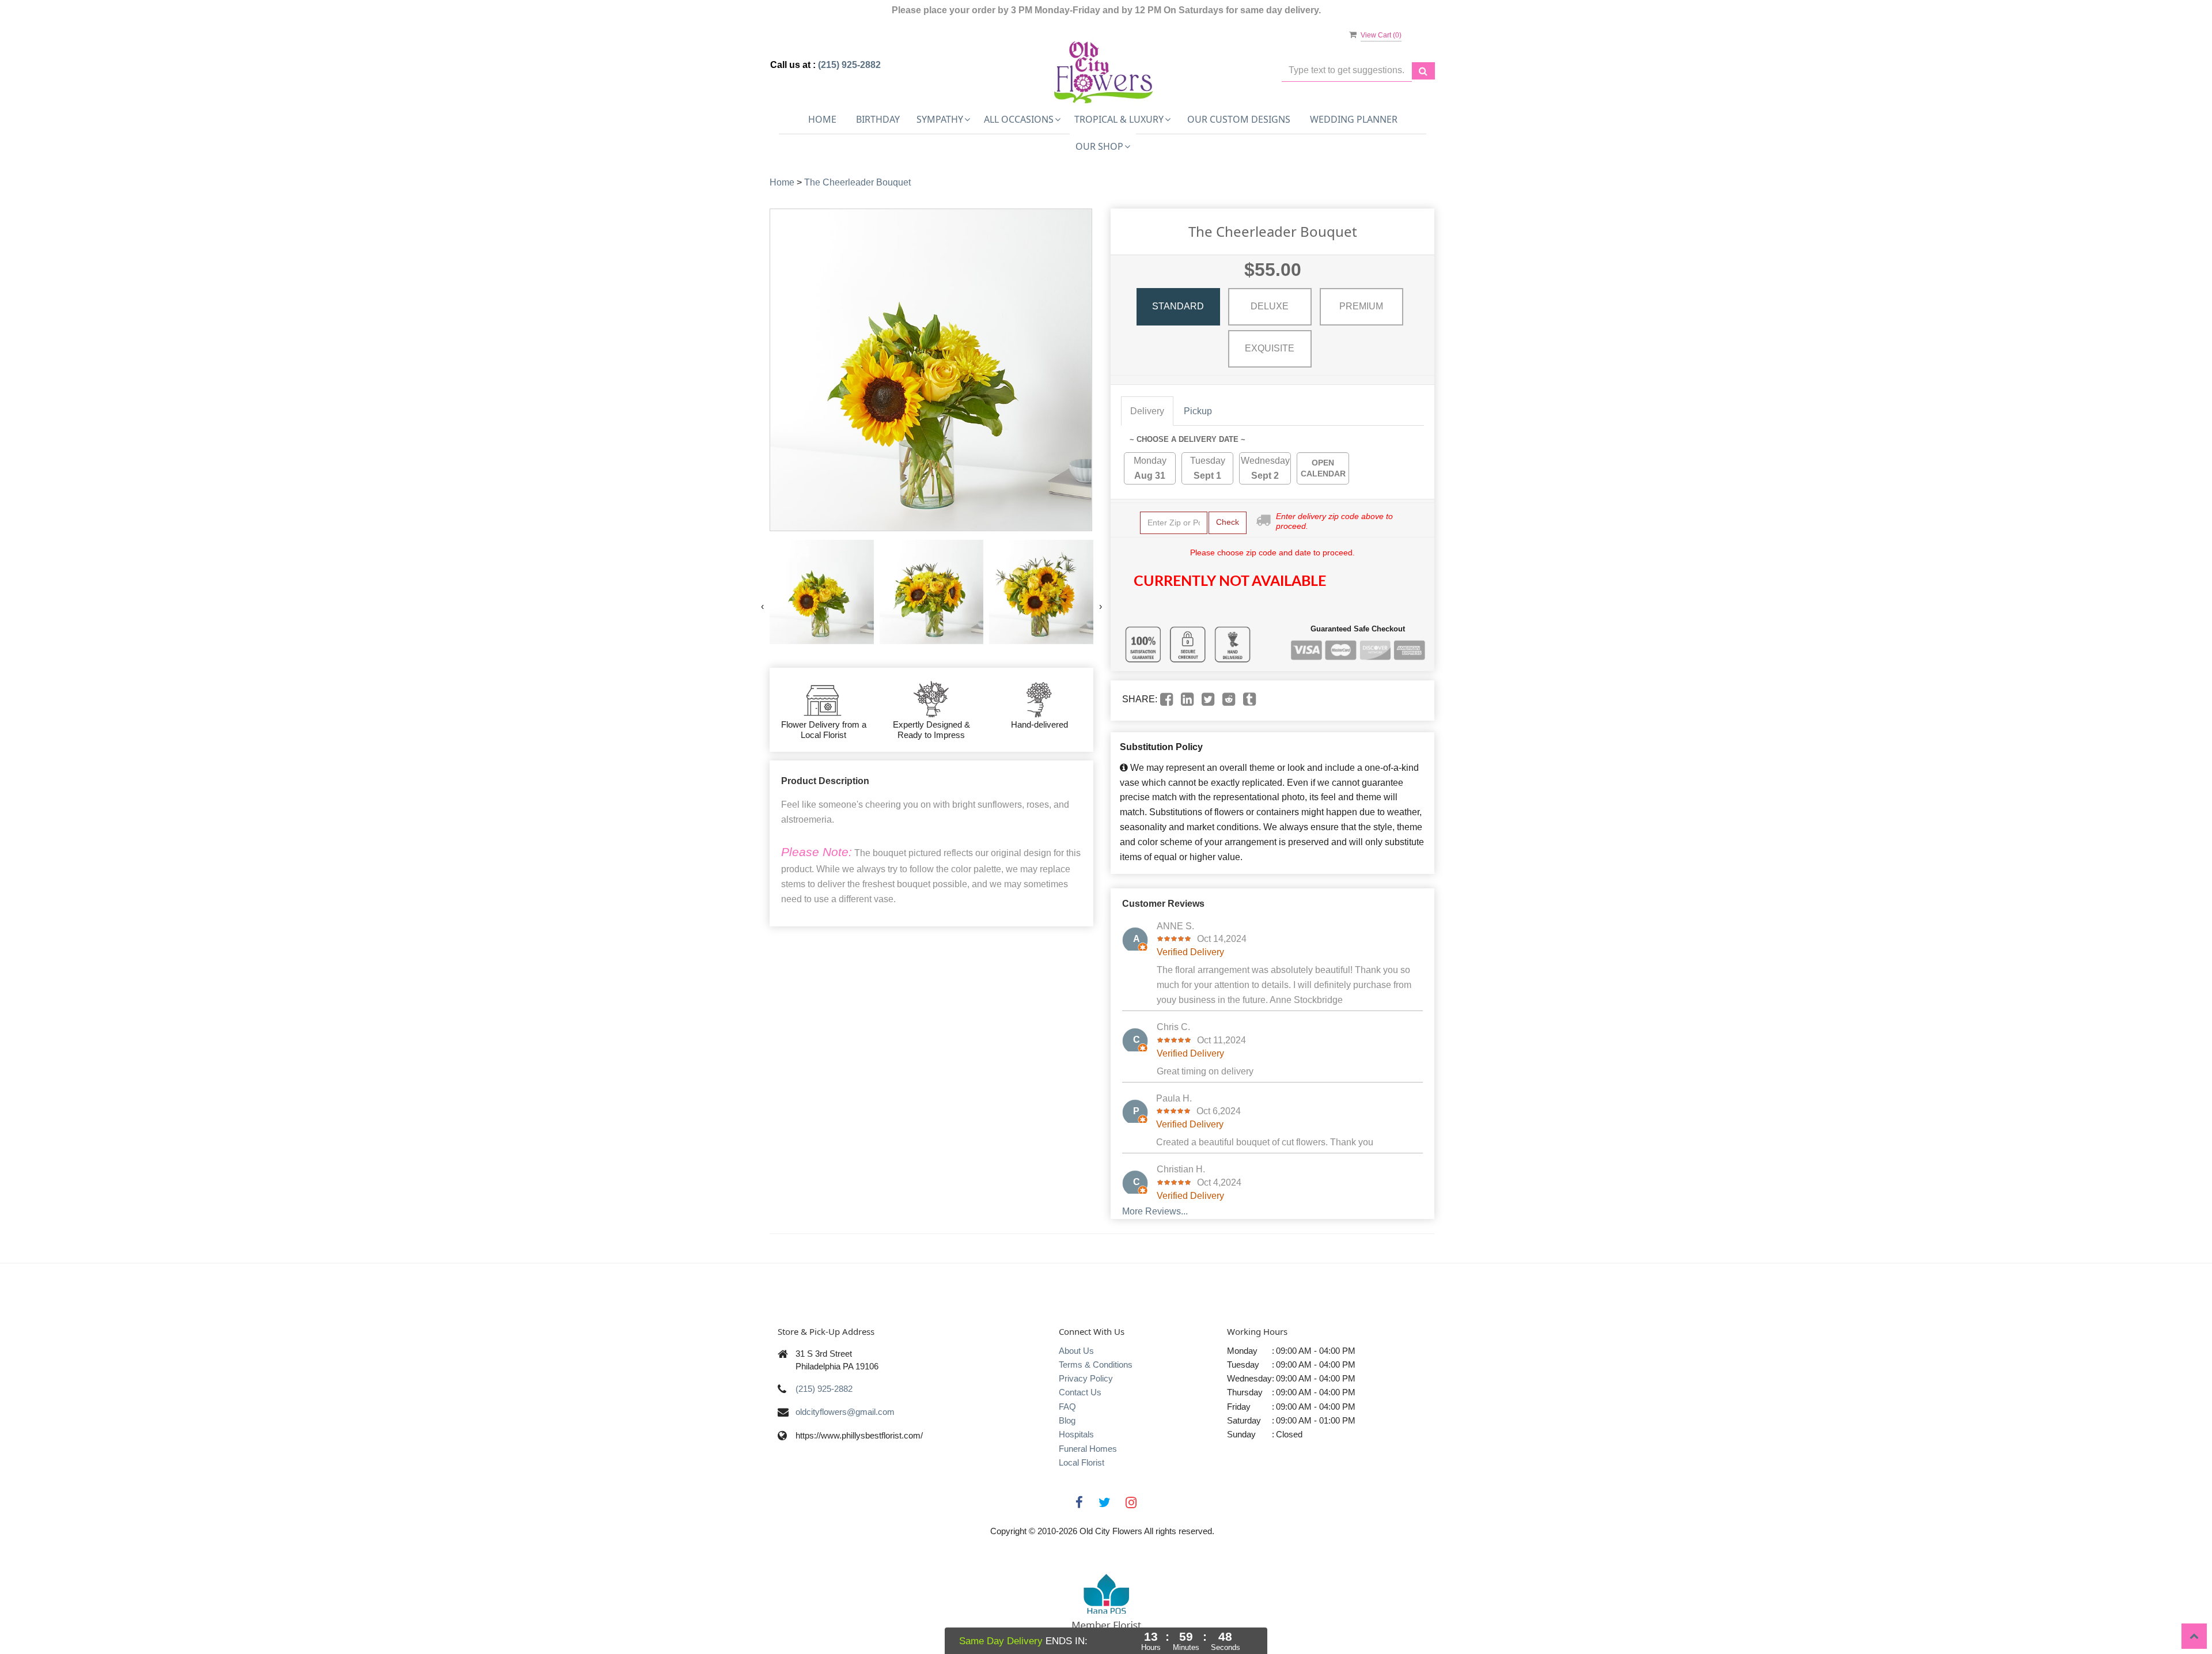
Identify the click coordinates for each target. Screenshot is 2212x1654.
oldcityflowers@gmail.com (845, 1412)
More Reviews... (1155, 1211)
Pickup (1198, 411)
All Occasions (1019, 119)
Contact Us (1080, 1392)
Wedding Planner (1354, 119)
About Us (1076, 1351)
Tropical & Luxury (1119, 119)
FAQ (1067, 1407)
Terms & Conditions (1096, 1365)
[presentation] (762, 607)
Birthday (878, 119)
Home (822, 119)
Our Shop (1099, 146)
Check (1228, 522)
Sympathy (940, 119)
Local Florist (1082, 1462)
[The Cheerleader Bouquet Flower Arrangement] (822, 592)
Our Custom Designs (1239, 119)
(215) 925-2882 (849, 65)
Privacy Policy (1086, 1378)
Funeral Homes (1088, 1449)
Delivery (1147, 411)
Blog (1067, 1420)
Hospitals (1076, 1434)
